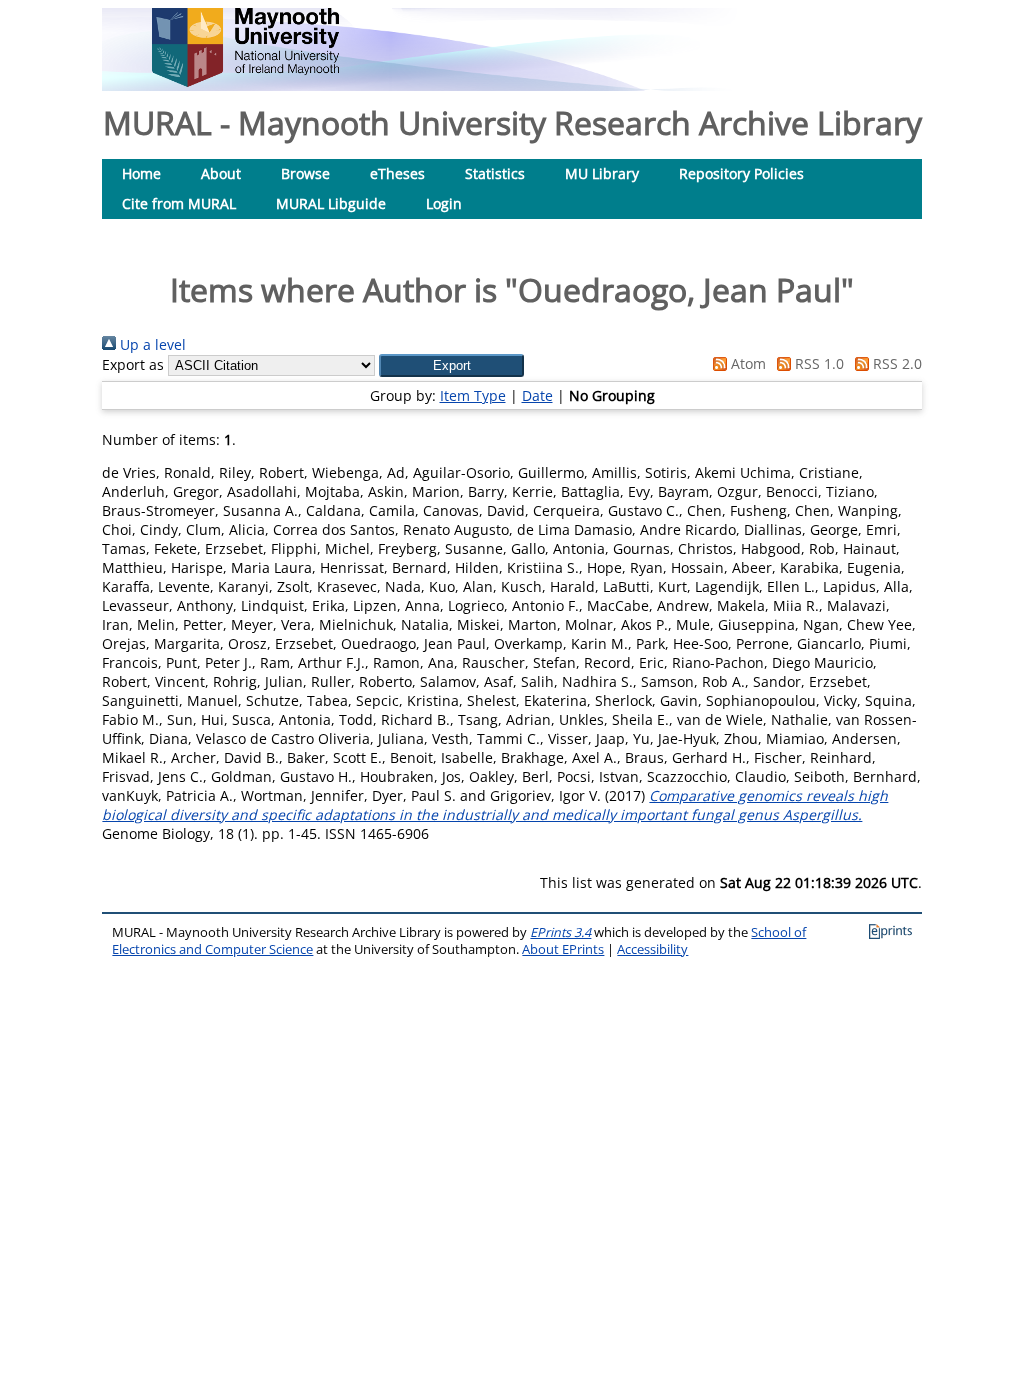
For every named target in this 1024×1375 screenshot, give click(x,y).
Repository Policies (741, 173)
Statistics (495, 173)
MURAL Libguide (331, 203)
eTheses (397, 173)
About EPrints (563, 949)
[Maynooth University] (245, 81)
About (221, 173)
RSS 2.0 (895, 363)
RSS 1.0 (817, 363)
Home (141, 173)
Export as (133, 364)
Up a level (151, 344)
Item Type (473, 395)
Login (444, 203)
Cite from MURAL (179, 203)
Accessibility (652, 949)
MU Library (602, 173)
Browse (305, 173)
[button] (451, 365)
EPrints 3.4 (560, 932)
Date (537, 395)
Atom (746, 363)
